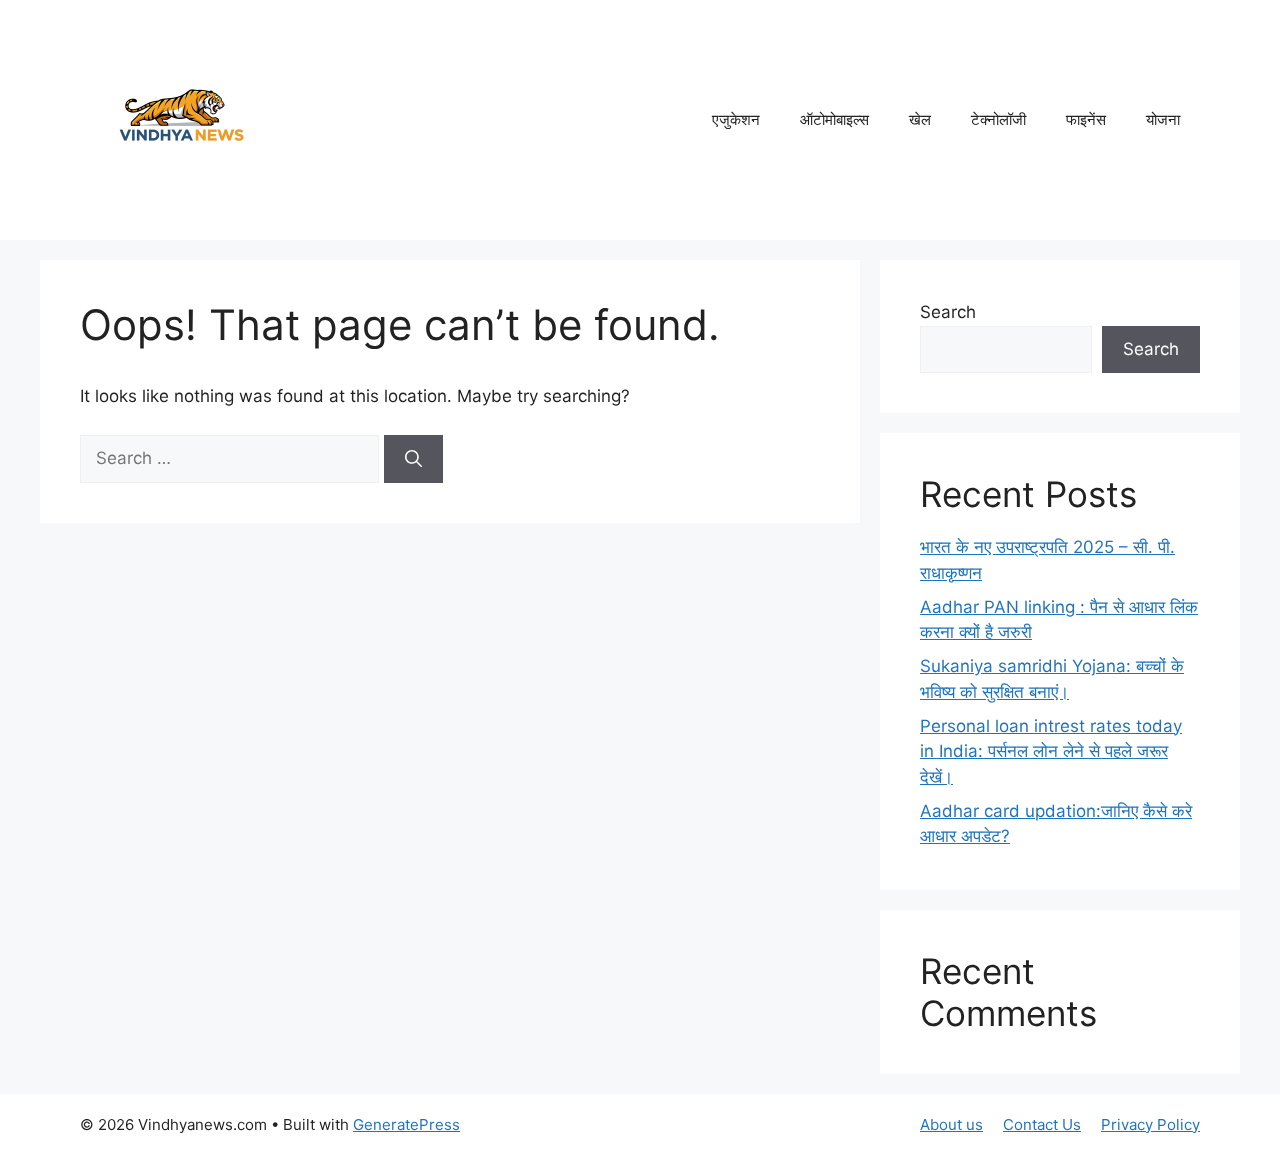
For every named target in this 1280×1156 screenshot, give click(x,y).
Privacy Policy (1150, 1124)
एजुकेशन (736, 119)
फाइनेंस (1086, 119)
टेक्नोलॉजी (998, 119)
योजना (1163, 119)
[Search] (413, 459)
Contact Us (1042, 1124)
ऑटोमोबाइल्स (834, 119)
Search (948, 312)
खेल (920, 119)
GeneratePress (406, 1124)
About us (951, 1124)
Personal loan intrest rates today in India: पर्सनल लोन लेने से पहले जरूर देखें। (1051, 751)
